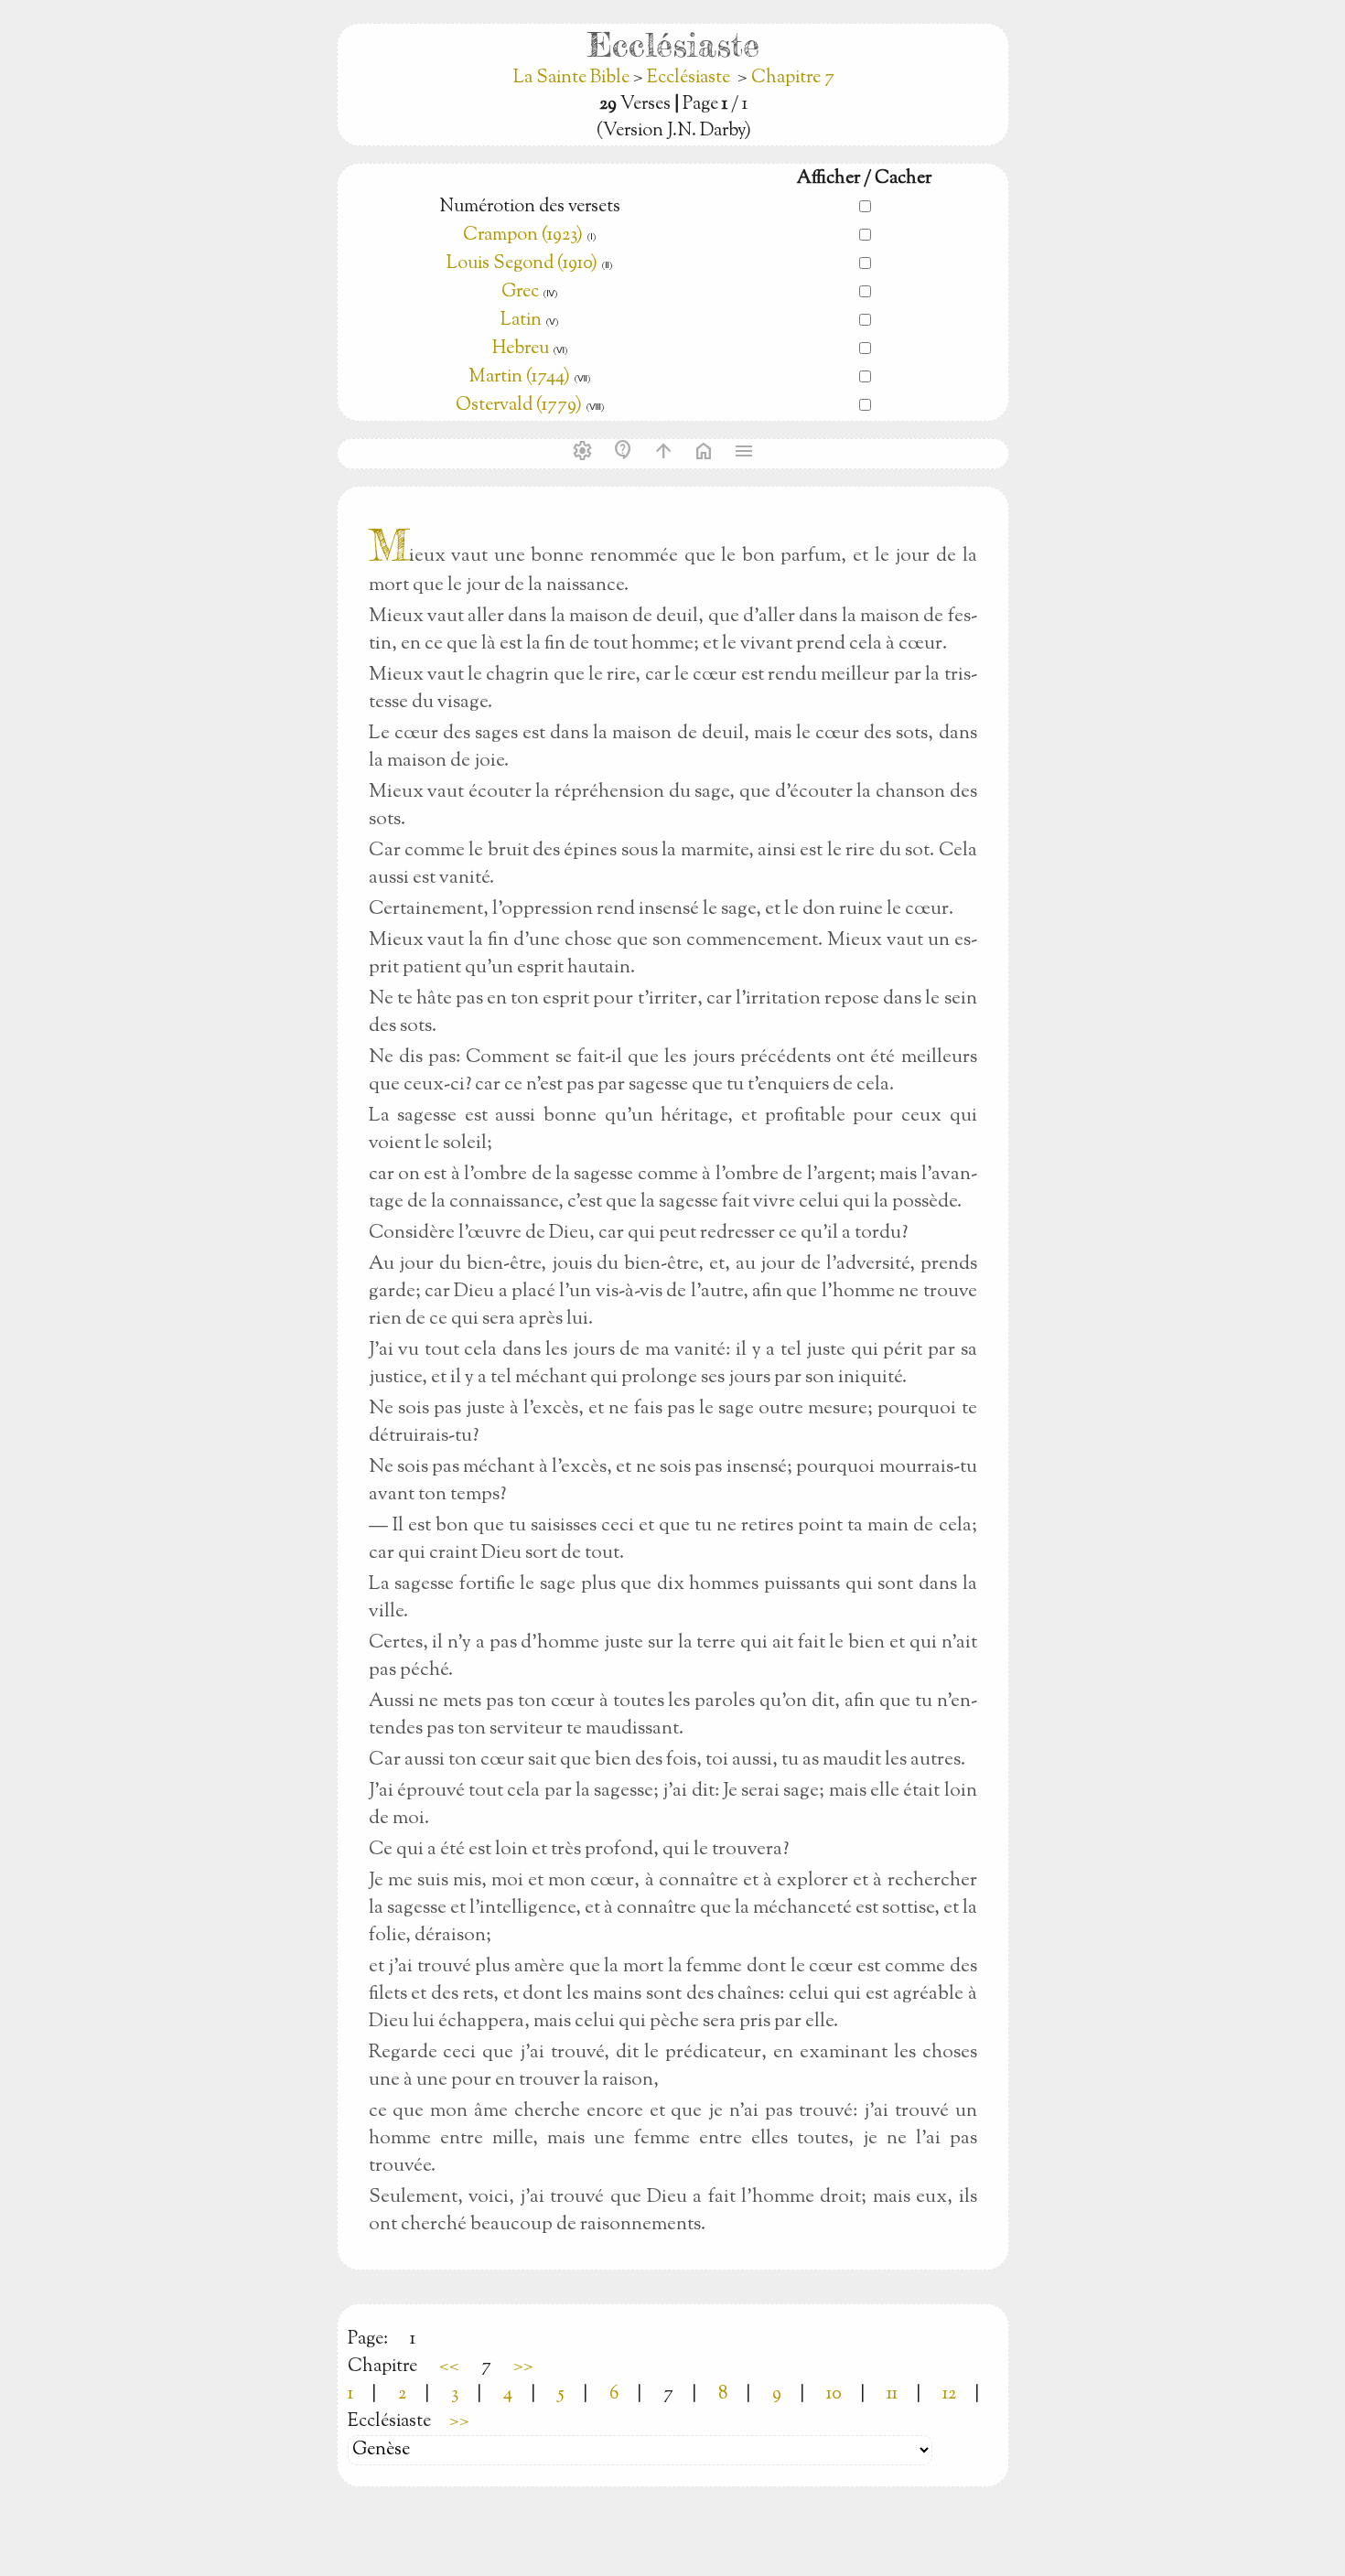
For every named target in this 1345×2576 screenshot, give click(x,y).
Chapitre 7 (793, 78)
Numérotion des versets (530, 207)
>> (523, 2367)
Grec (520, 292)
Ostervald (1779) (519, 406)
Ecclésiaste (689, 78)
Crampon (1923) (523, 236)
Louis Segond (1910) (524, 264)
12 (949, 2394)
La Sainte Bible (573, 78)
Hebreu (521, 349)
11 (892, 2394)
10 (834, 2394)
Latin (521, 321)
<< (449, 2367)
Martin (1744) (519, 377)
